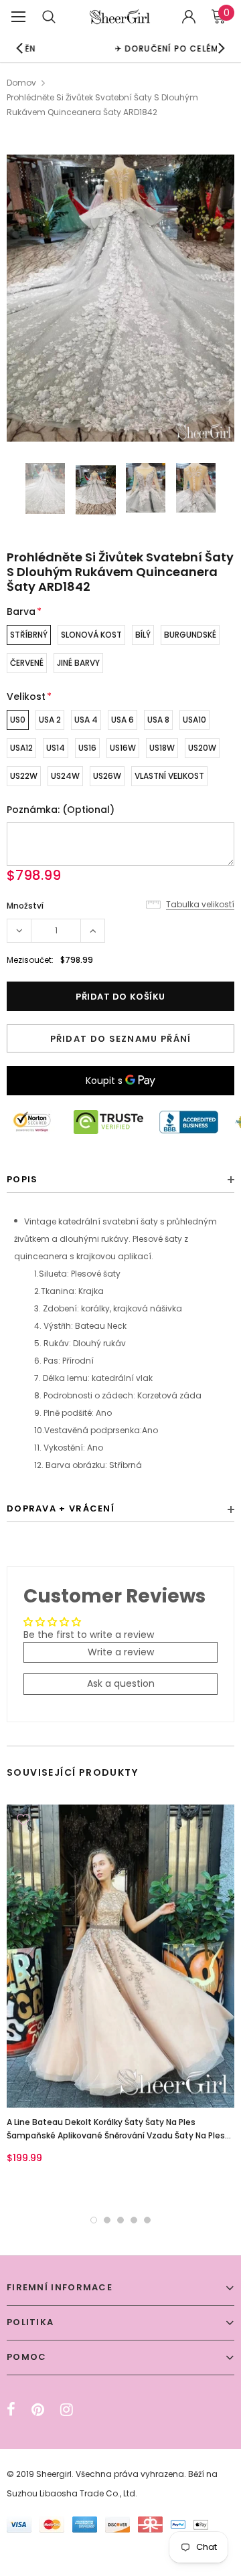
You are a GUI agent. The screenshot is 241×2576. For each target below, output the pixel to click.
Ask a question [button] (121, 1683)
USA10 (194, 720)
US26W (107, 776)
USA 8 (158, 720)
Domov (21, 83)
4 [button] (134, 2220)
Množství (25, 906)
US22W (24, 776)
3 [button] (120, 2220)
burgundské (190, 635)
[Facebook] (11, 2409)
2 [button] (107, 2220)
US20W (202, 748)
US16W (123, 748)
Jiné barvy (78, 663)
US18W (162, 748)
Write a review (121, 1652)
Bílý (143, 635)
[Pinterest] (38, 2409)
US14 (56, 748)
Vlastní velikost (169, 776)
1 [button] (94, 2220)
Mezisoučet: (30, 960)
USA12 (21, 748)
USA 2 (50, 720)
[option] (120, 298)
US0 (18, 720)
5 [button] (147, 2220)
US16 (87, 748)
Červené (27, 663)
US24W (65, 776)
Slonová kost (91, 635)
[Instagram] (67, 2409)
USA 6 (123, 720)
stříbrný (29, 635)
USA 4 (86, 720)
